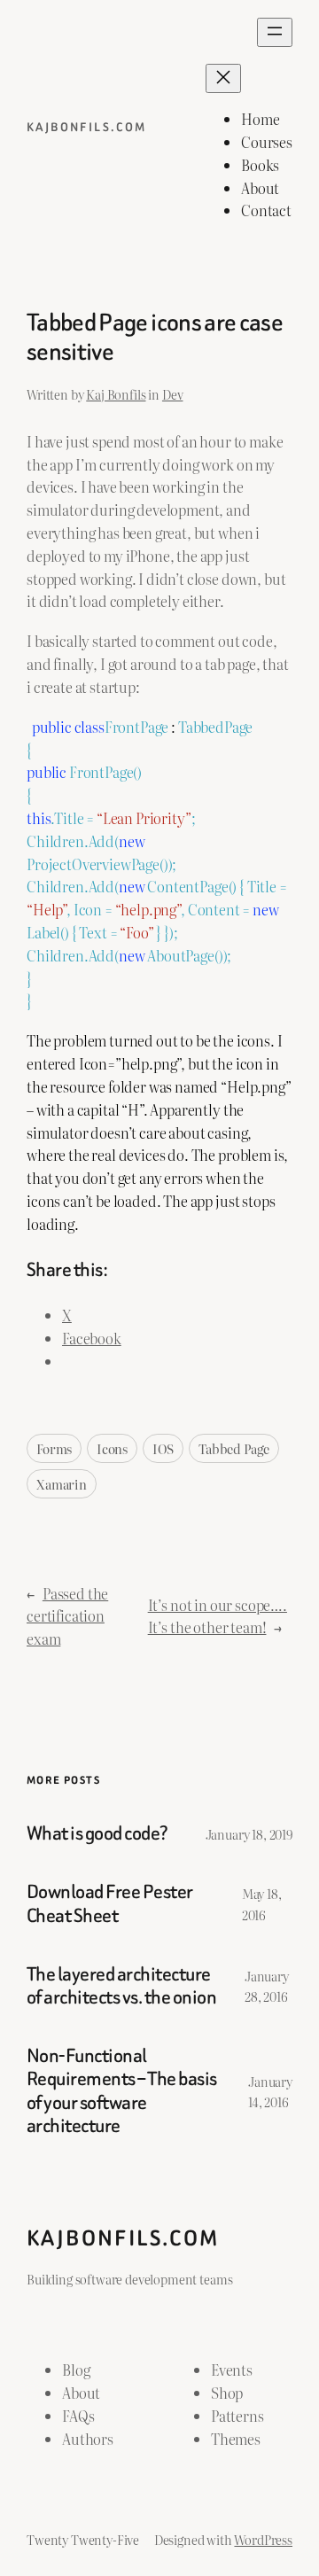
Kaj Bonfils (116, 394)
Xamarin (62, 1484)
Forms (54, 1448)
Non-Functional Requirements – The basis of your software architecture (122, 2091)
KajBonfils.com (87, 127)
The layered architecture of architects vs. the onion (121, 1986)
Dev (173, 394)
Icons (112, 1448)
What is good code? (97, 1833)
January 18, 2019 (249, 1834)
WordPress (263, 2539)
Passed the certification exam (67, 1616)
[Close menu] (223, 78)
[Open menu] (275, 32)
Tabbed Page (234, 1448)
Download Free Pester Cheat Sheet (110, 1903)
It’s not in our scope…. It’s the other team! (218, 1616)
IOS (163, 1448)
